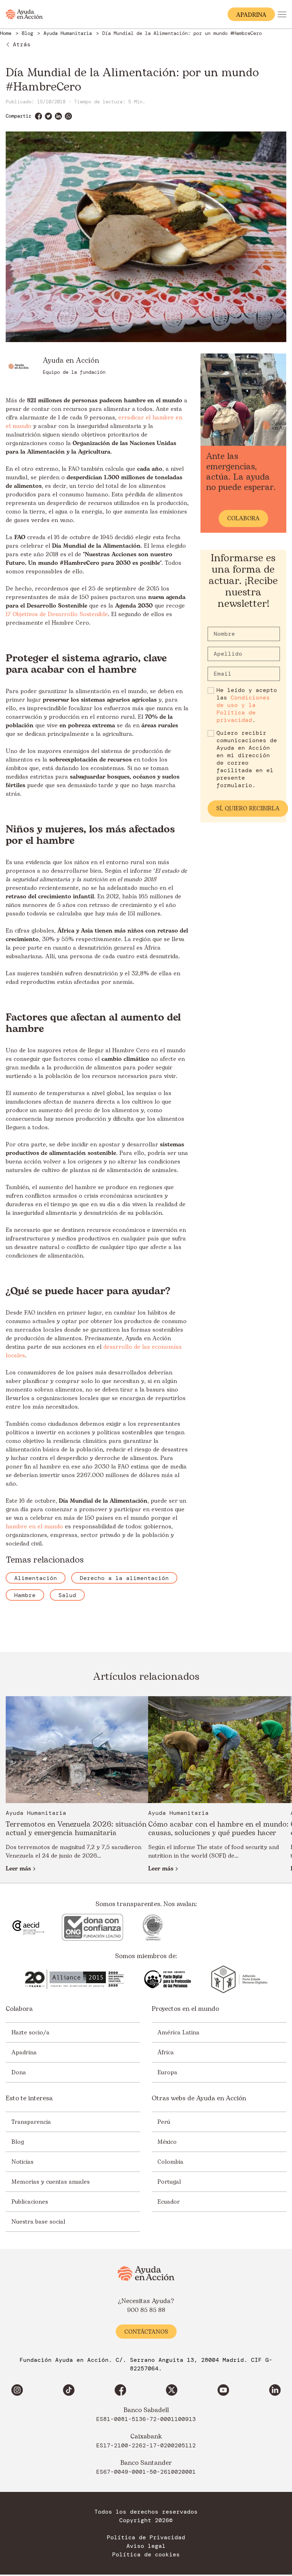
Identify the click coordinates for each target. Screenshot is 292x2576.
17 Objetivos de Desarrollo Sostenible (57, 614)
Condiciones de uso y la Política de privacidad (243, 709)
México (167, 2142)
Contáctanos (146, 2332)
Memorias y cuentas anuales (51, 2182)
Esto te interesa (29, 2099)
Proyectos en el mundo (185, 2009)
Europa (167, 2072)
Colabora (19, 2009)
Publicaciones (30, 2202)
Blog (18, 2142)
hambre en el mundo (34, 1527)
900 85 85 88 (146, 2311)
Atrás (22, 44)
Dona (19, 2072)
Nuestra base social (38, 2222)
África (166, 2053)
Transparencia (31, 2122)
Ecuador (169, 2202)
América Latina (178, 2033)
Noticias (22, 2162)
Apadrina (24, 2053)
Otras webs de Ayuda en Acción (199, 2099)
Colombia (170, 2162)
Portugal (169, 2182)
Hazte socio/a (30, 2033)
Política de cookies (146, 2555)
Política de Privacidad (146, 2538)
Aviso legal (146, 2546)
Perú (164, 2122)
